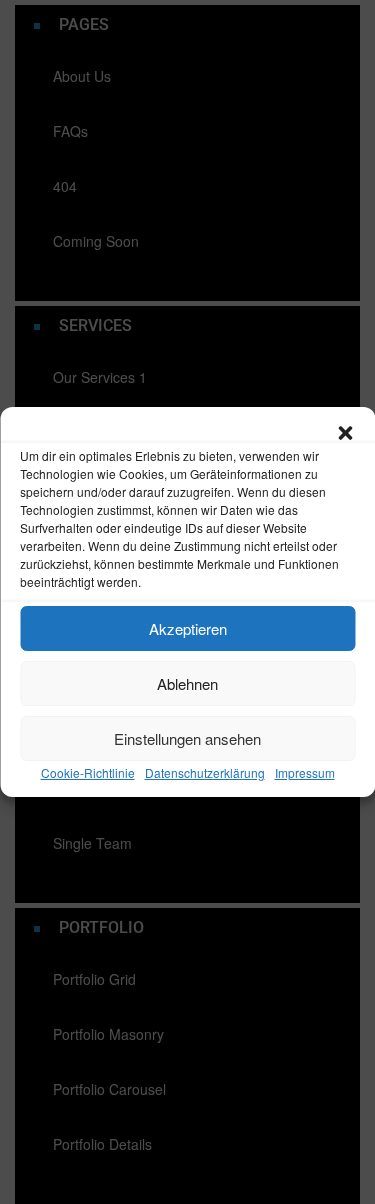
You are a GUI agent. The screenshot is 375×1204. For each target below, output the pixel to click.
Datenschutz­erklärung (205, 772)
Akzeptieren (188, 628)
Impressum (305, 772)
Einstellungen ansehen (187, 738)
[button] (345, 432)
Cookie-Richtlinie (88, 772)
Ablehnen (187, 683)
